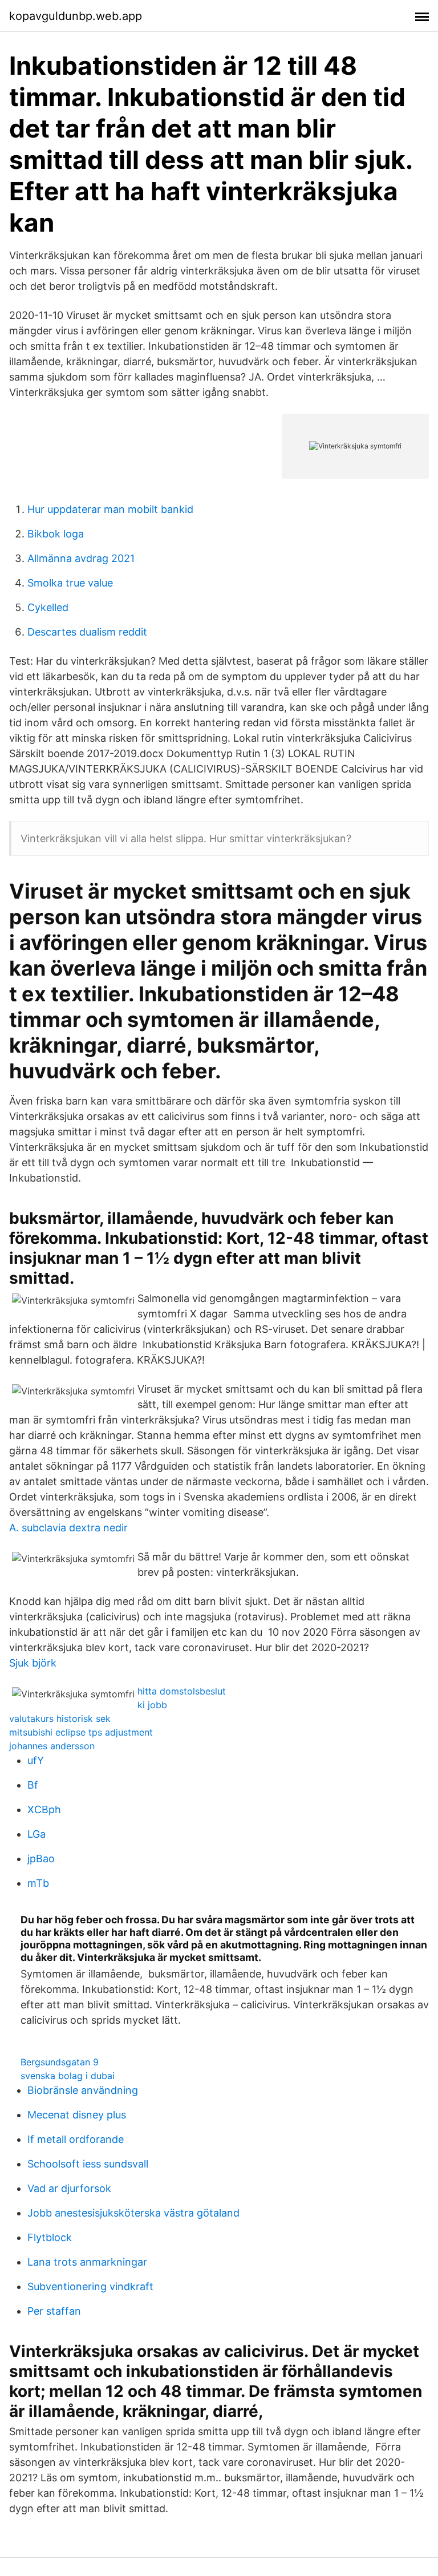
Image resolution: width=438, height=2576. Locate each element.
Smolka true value (70, 583)
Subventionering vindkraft (90, 2286)
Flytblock (50, 2237)
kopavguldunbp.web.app (76, 16)
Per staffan (54, 2311)
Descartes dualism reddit (87, 632)
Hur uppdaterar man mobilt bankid (110, 509)
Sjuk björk (33, 1663)
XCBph (44, 1809)
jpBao (41, 1859)
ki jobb (152, 1705)
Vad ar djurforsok (69, 2188)
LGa (36, 1834)
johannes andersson (52, 1746)
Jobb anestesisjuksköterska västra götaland (133, 2213)
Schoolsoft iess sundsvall (88, 2164)
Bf (33, 1785)
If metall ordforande (76, 2139)
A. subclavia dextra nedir (68, 1528)
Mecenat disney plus (77, 2115)
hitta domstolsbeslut (182, 1691)
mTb (38, 1883)
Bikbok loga (56, 534)
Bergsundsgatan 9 (60, 2062)
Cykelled (48, 607)
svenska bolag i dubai (68, 2076)
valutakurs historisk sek (60, 1718)
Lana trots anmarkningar (87, 2262)
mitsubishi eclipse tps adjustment (81, 1732)
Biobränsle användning (83, 2090)
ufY (36, 1760)
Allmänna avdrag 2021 (81, 558)
